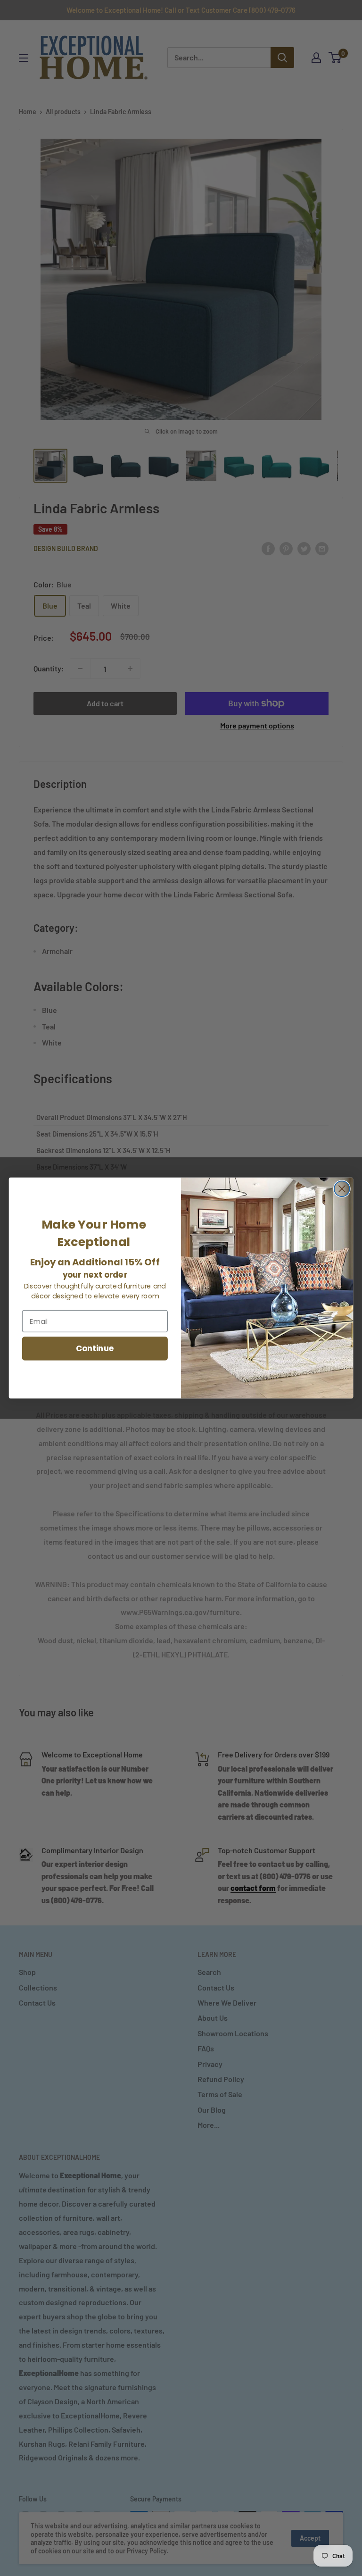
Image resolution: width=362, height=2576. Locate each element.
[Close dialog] (342, 1189)
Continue (95, 1348)
